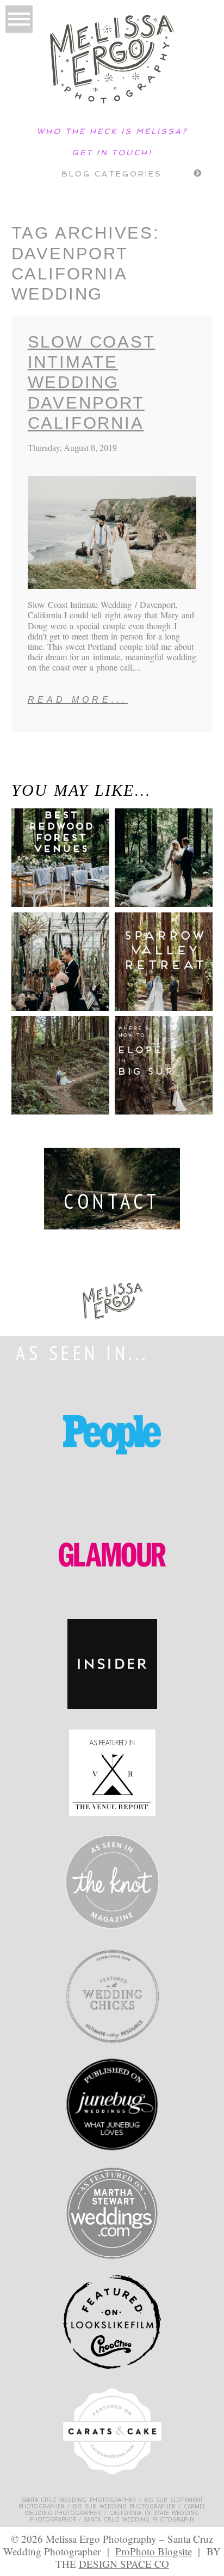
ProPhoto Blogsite (154, 2551)
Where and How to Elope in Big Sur (163, 1056)
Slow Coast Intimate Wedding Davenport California (92, 382)
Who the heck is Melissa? (112, 131)
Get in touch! (112, 153)
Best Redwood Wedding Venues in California (49, 864)
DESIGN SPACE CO (124, 2564)
